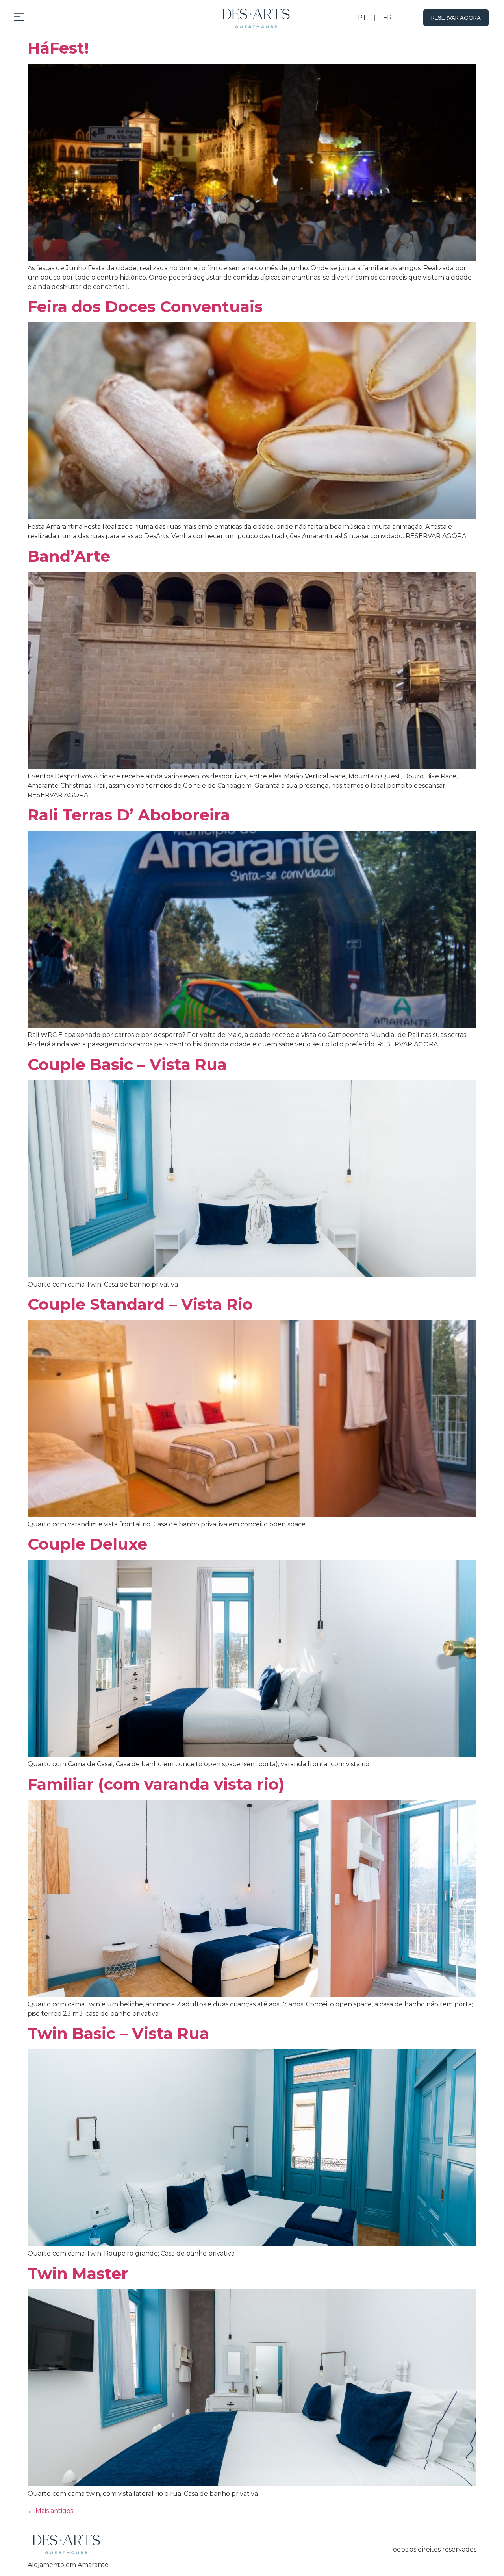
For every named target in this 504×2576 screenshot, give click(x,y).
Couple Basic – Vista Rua (127, 1064)
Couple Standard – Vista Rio (140, 1304)
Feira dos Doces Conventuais (145, 306)
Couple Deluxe (87, 1544)
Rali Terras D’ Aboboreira (129, 815)
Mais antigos (50, 2511)
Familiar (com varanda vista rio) (156, 1784)
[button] (19, 18)
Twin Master (78, 2273)
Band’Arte (69, 556)
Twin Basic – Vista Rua (118, 2033)
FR (387, 18)
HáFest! (58, 48)
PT (362, 18)
